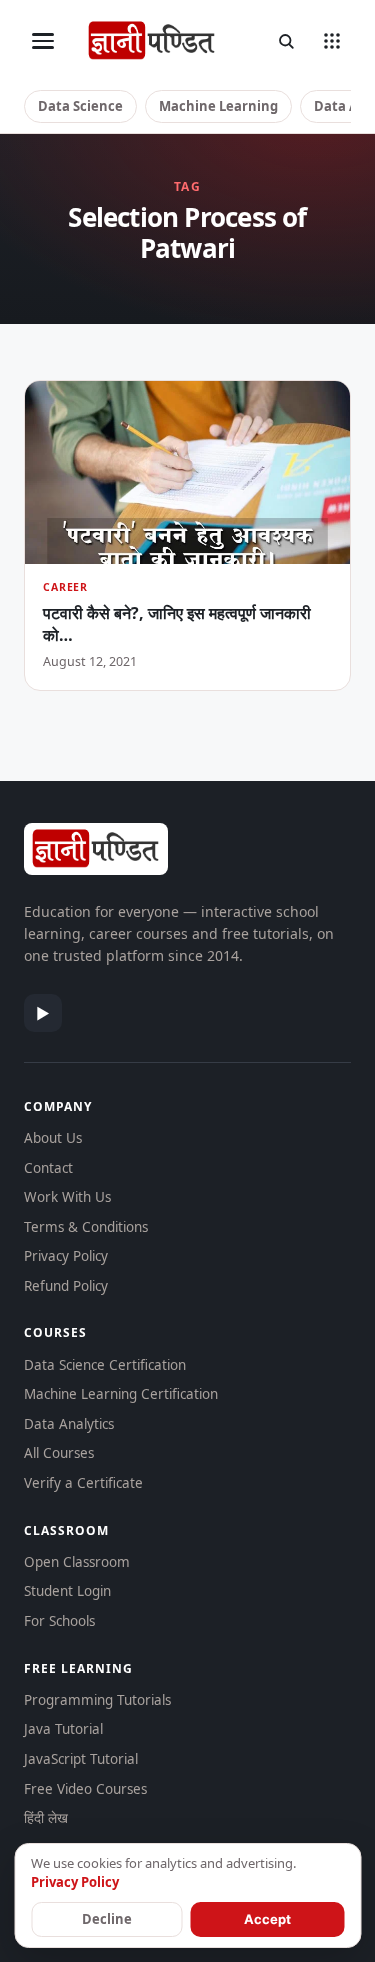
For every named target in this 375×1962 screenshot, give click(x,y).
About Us (53, 1138)
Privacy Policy (66, 1256)
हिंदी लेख (46, 1818)
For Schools (59, 1621)
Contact (48, 1168)
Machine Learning (218, 106)
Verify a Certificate (83, 1483)
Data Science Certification (105, 1365)
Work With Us (67, 1197)
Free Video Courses (85, 1789)
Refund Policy (66, 1286)
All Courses (59, 1453)
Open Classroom (77, 1562)
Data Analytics (69, 1424)
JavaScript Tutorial (81, 1759)
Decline (107, 1919)
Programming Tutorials (97, 1700)
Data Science (80, 106)
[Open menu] (43, 41)
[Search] (286, 41)
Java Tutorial (63, 1729)
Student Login (67, 1591)
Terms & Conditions (86, 1227)
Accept (267, 1919)
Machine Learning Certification (121, 1394)
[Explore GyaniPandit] (332, 41)
